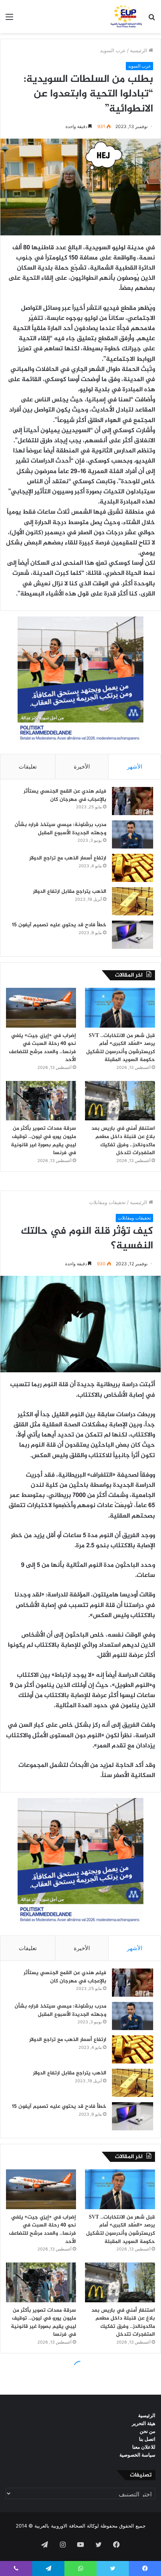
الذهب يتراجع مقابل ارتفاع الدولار (70, 892)
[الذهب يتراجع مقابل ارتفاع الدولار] (133, 901)
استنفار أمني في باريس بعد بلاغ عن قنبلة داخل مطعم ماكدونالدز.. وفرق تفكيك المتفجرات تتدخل (123, 1141)
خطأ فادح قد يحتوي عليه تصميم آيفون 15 (59, 925)
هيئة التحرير (144, 2423)
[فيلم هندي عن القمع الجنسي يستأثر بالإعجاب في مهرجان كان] (133, 801)
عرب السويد (113, 50)
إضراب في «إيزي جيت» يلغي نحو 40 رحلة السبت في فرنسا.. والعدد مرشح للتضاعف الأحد (42, 1048)
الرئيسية (139, 50)
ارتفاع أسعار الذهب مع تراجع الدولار (68, 858)
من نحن (148, 2431)
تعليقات (28, 766)
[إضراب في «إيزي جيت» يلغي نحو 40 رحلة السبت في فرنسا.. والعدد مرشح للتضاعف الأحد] (41, 1008)
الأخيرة (82, 766)
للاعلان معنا (144, 2447)
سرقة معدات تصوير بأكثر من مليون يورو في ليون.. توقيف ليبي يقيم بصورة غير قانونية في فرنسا (43, 1141)
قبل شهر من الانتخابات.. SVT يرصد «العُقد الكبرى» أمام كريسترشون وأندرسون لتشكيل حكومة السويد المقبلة (121, 1048)
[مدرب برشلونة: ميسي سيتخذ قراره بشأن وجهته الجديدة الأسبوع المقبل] (133, 834)
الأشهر (135, 766)
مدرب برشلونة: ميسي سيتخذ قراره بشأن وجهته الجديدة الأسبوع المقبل (60, 829)
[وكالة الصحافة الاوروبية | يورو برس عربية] (125, 17)
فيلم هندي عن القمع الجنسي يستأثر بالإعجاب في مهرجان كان (65, 795)
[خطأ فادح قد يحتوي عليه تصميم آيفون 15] (133, 935)
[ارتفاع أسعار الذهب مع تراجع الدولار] (133, 868)
